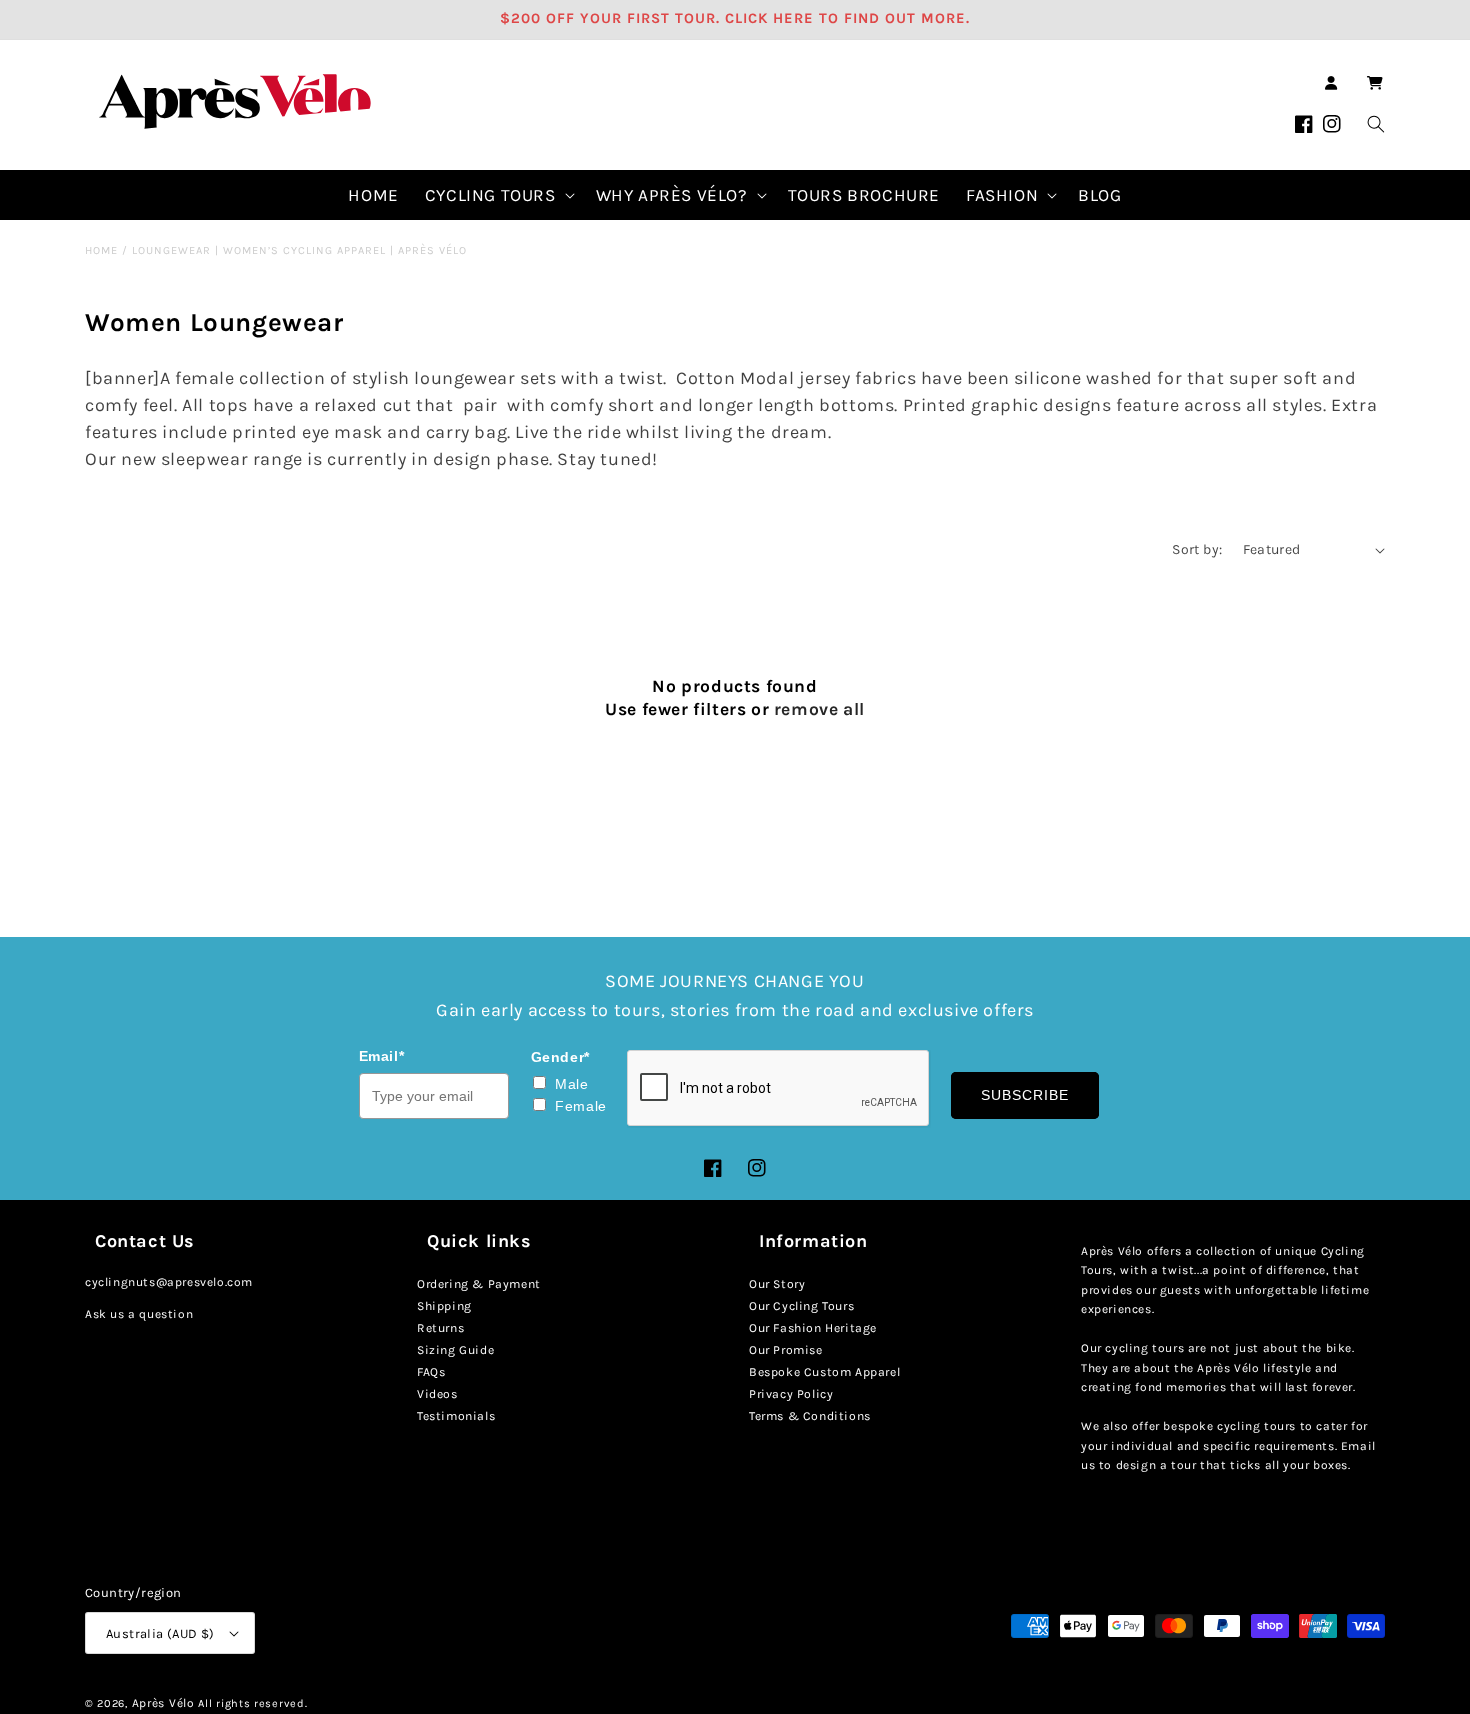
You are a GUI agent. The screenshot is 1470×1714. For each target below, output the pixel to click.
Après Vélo (163, 1703)
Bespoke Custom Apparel (824, 1372)
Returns (440, 1328)
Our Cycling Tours (801, 1306)
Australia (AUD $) (160, 1633)
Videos (437, 1394)
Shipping (444, 1306)
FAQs (431, 1372)
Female (581, 1106)
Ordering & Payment (479, 1284)
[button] (1375, 83)
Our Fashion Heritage (813, 1328)
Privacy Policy (791, 1394)
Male (571, 1084)
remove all (819, 709)
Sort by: (1197, 549)
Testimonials (456, 1416)
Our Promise (786, 1350)
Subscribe (1025, 1095)
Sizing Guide (455, 1350)
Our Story (777, 1284)
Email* (382, 1056)
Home (101, 250)
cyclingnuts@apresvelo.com (169, 1282)
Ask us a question (139, 1314)
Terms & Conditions (810, 1416)
